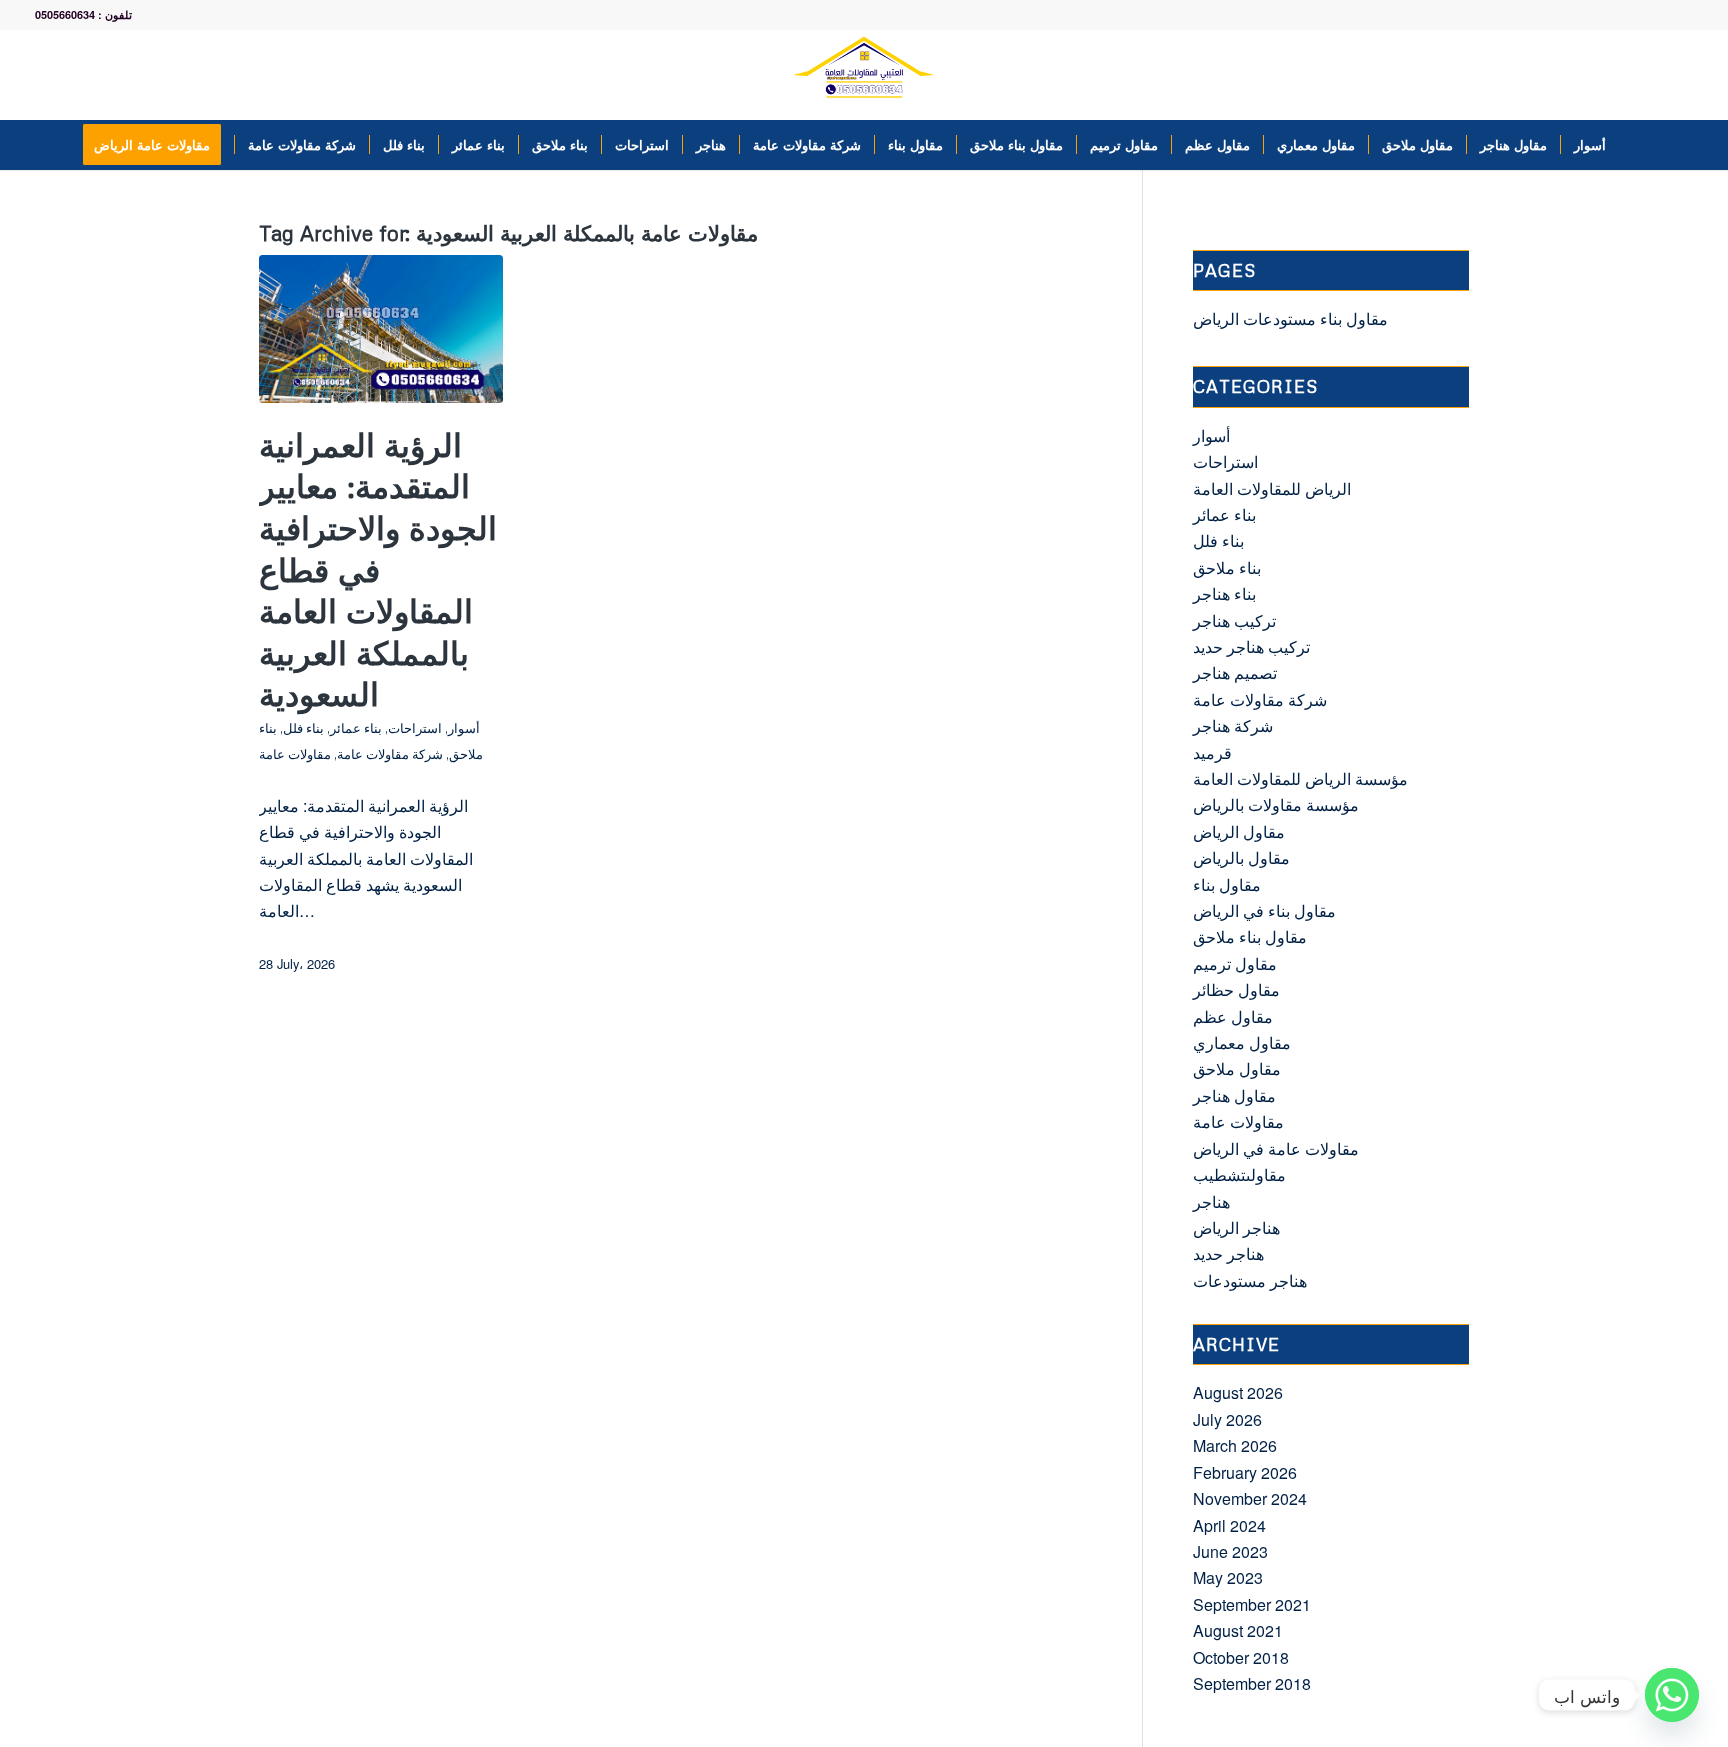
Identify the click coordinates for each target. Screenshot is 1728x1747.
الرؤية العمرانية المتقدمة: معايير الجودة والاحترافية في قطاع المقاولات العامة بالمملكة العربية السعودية (378, 569)
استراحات (415, 728)
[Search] (1632, 145)
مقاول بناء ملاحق (1250, 936)
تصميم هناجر (1235, 672)
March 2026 (1235, 1445)
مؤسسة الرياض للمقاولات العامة (1300, 778)
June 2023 (1230, 1551)
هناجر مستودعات (1250, 1280)
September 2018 (1252, 1683)
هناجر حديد (1228, 1253)
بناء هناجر (1224, 593)
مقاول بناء (1227, 884)
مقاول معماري (1242, 1042)
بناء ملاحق (1227, 567)
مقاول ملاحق (1237, 1068)
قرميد (1212, 752)
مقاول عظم (1233, 1016)
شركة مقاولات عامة (390, 754)
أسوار (464, 728)
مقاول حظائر (1236, 989)
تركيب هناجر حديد (1251, 646)
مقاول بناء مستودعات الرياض (1290, 318)
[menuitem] (158, 145)
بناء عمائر (356, 728)
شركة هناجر (1233, 725)
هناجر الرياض (1236, 1227)
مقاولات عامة (295, 754)
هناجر (1211, 1201)
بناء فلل (303, 728)
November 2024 (1250, 1498)
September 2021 (1252, 1604)
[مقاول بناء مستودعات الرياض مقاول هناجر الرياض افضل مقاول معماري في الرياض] (864, 75)
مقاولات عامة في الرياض (1276, 1148)
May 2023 (1228, 1577)
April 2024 (1229, 1525)
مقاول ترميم (1235, 963)
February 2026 (1245, 1472)
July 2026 (1227, 1419)
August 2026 (1238, 1392)
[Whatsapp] (1672, 1695)
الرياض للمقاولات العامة (1272, 488)
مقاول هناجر (1234, 1095)
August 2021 (1238, 1630)
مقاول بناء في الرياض (1264, 910)
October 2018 (1241, 1657)
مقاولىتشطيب (1239, 1174)
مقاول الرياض (1239, 831)
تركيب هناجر (1234, 620)
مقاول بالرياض (1241, 857)
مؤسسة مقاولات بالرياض (1276, 804)
